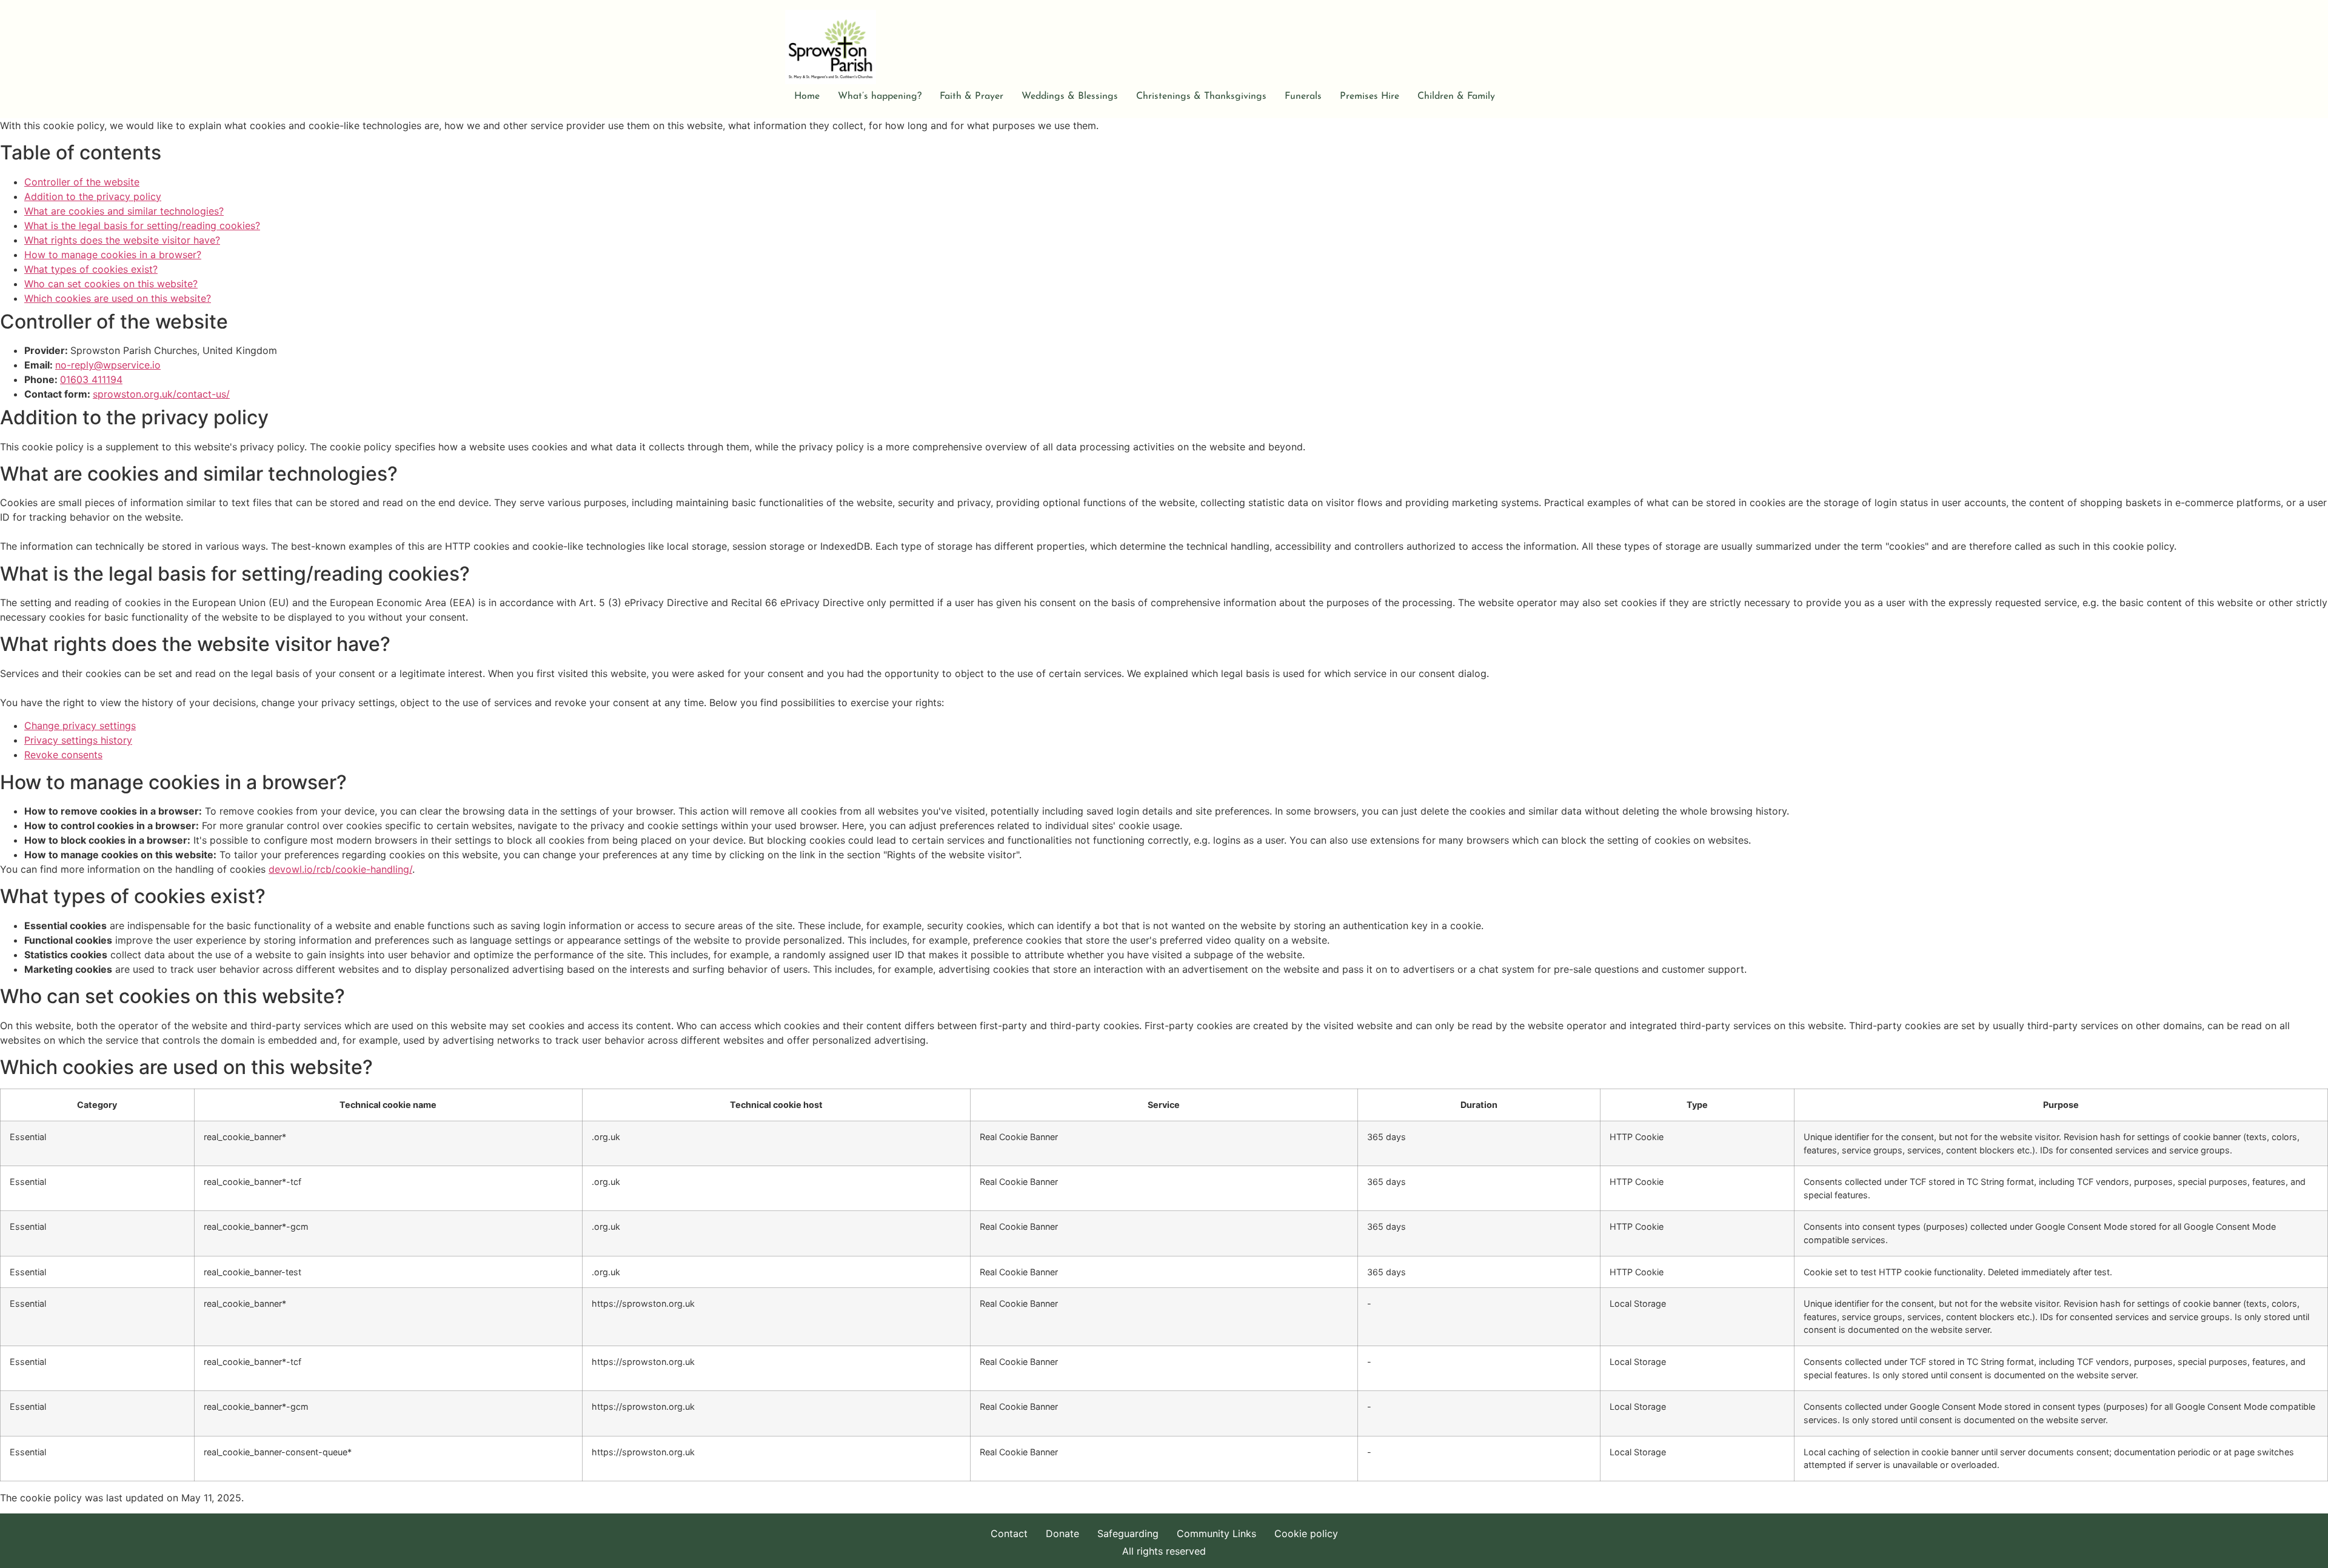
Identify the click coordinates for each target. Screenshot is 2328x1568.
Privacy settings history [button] (78, 740)
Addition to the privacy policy (93, 196)
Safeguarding (1128, 1533)
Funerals (1303, 96)
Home (807, 96)
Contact (1009, 1533)
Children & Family (1456, 96)
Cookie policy (1306, 1533)
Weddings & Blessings (1070, 96)
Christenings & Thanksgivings (1201, 96)
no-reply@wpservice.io (108, 365)
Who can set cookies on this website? (111, 284)
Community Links (1216, 1533)
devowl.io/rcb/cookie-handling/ (340, 869)
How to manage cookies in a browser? (113, 255)
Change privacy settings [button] (80, 726)
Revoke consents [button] (63, 755)
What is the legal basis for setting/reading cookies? (142, 225)
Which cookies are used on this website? (118, 298)
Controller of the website (82, 182)
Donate (1062, 1533)
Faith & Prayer (972, 96)
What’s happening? (880, 96)
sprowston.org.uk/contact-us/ (161, 394)
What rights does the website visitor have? (122, 240)
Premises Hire (1370, 96)
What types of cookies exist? (91, 269)
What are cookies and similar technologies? (124, 211)
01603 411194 (91, 379)
